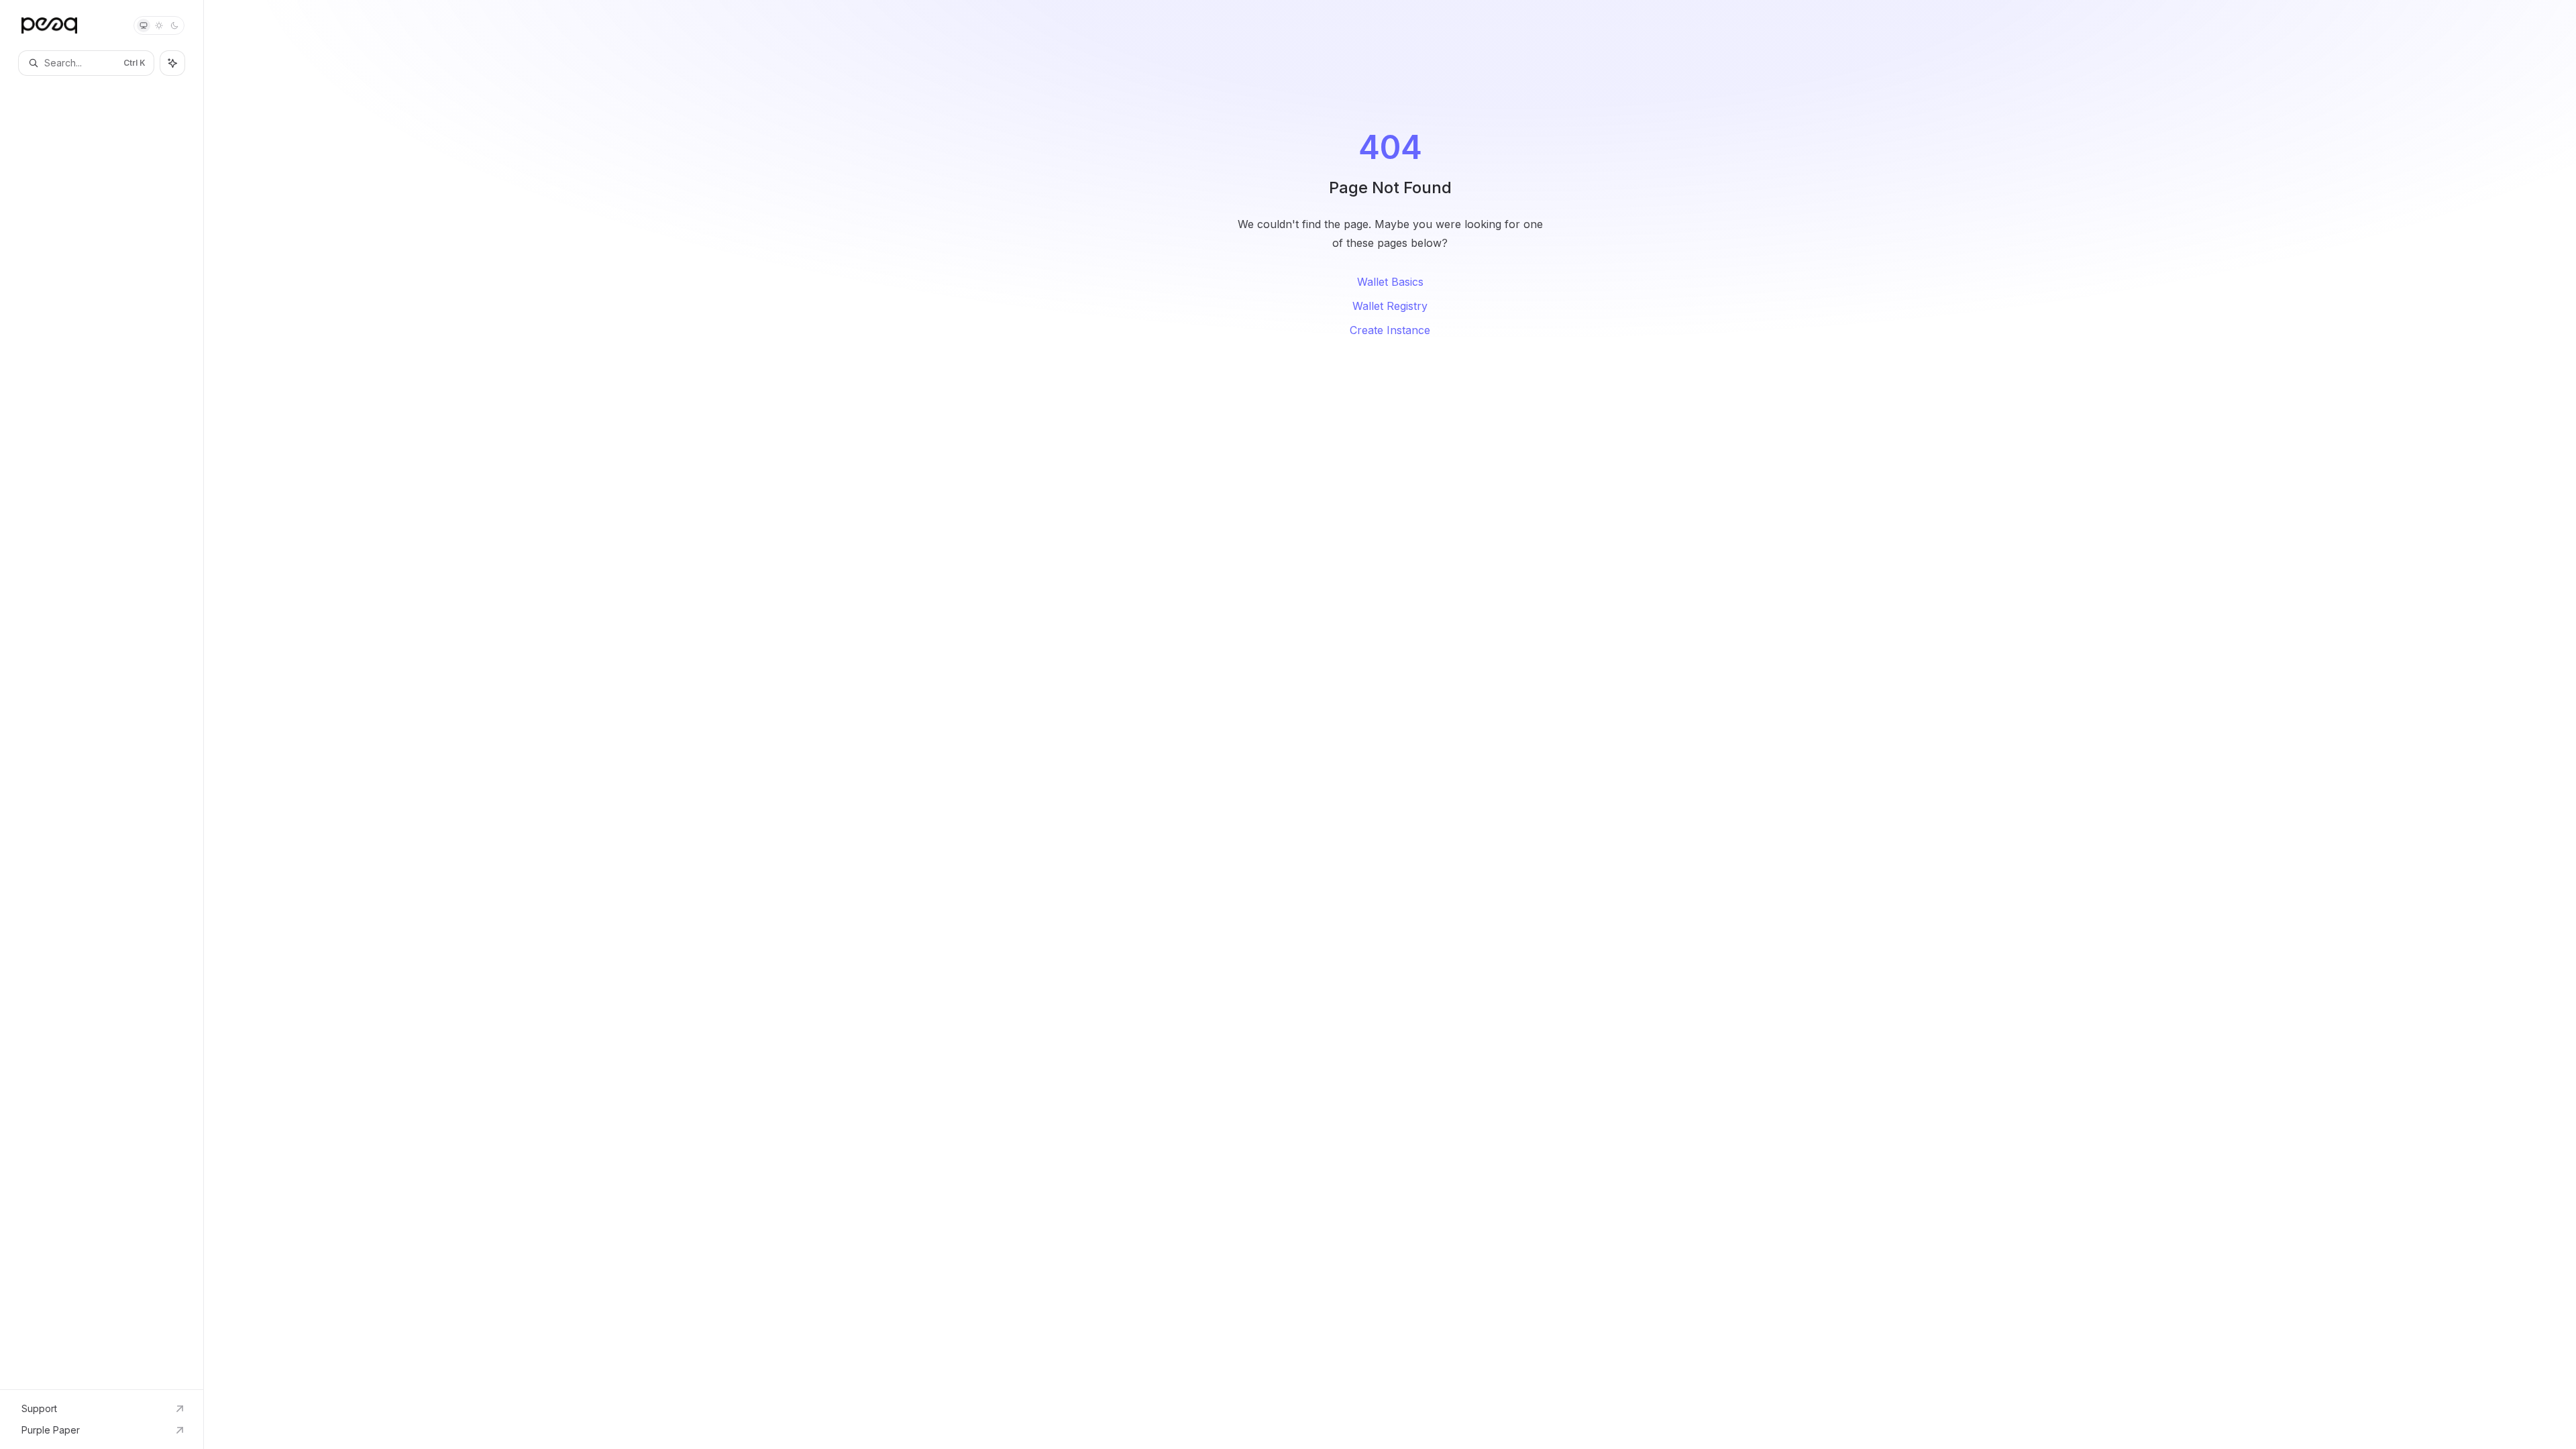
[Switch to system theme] (144, 25)
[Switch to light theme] (159, 25)
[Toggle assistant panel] (172, 63)
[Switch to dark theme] (174, 25)
